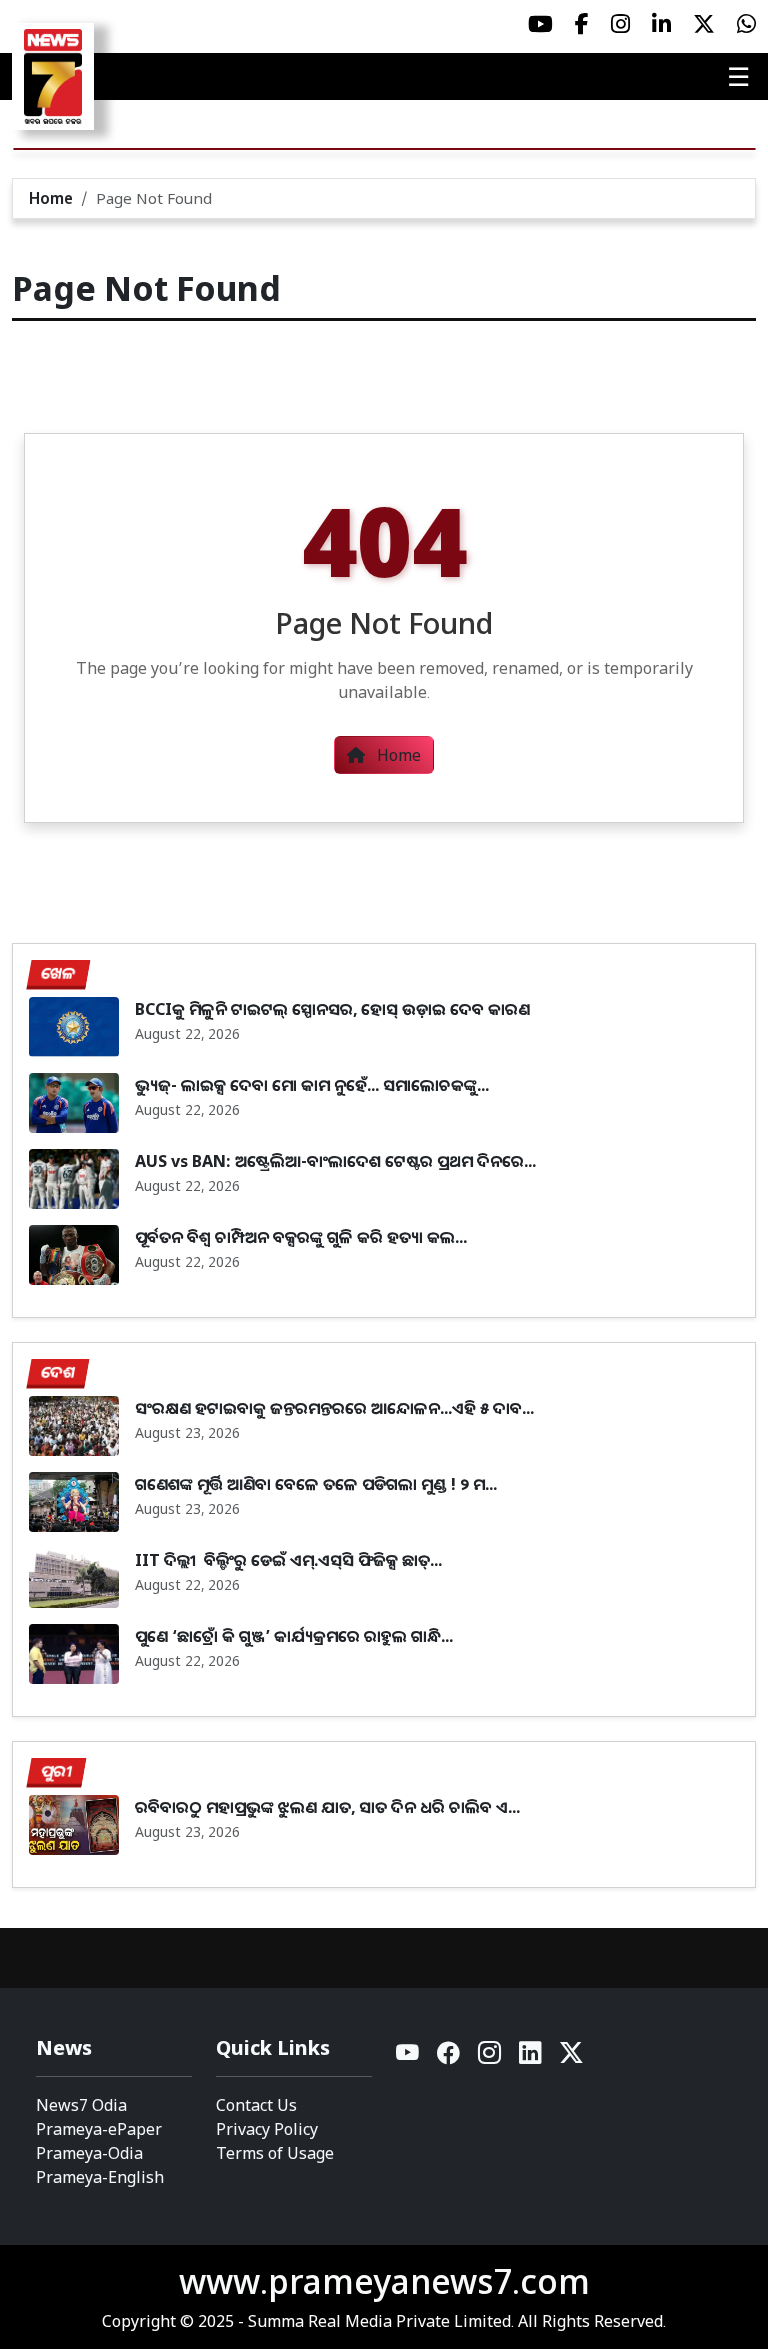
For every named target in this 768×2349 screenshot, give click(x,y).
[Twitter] (571, 2057)
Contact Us (256, 2105)
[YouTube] (408, 2057)
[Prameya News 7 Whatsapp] (746, 24)
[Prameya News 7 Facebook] (582, 24)
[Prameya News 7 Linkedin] (661, 24)
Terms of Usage (275, 2153)
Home (51, 198)
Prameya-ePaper (99, 2129)
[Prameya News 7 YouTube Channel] (540, 24)
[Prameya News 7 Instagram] (620, 24)
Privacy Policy (267, 2129)
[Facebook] (449, 2057)
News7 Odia (81, 2105)
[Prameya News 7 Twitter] (704, 24)
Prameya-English (100, 2177)
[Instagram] (490, 2057)
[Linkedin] (531, 2057)
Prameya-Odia (89, 2153)
